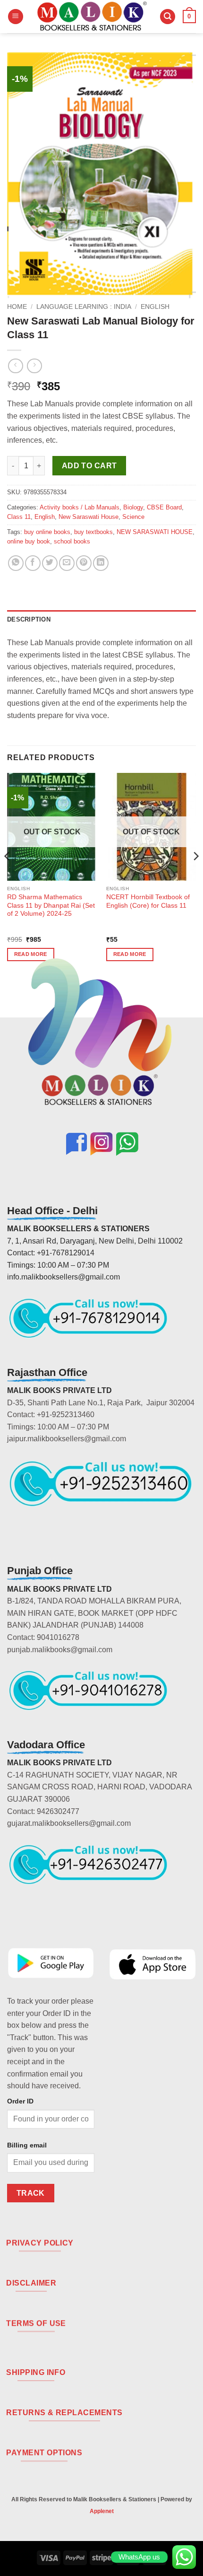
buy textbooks (93, 532)
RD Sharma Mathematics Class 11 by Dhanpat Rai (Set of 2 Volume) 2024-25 (51, 905)
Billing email (27, 2145)
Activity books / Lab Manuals (80, 507)
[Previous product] (34, 366)
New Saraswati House (89, 517)
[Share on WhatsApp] (16, 563)
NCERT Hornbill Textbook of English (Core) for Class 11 (148, 901)
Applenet (102, 2511)
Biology (133, 507)
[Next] (195, 875)
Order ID (20, 2101)
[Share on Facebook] (33, 563)
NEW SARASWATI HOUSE (155, 532)
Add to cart (89, 466)
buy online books (47, 532)
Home (17, 307)
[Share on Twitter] (50, 563)
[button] (16, 17)
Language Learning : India (84, 307)
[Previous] (8, 875)
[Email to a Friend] (67, 563)
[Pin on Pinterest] (84, 563)
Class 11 (19, 517)
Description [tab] (29, 619)
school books (72, 541)
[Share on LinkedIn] (101, 563)
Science (133, 517)
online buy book (29, 541)
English (155, 307)
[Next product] (15, 366)
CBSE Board (164, 507)
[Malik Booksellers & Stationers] (92, 17)
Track (31, 2193)
